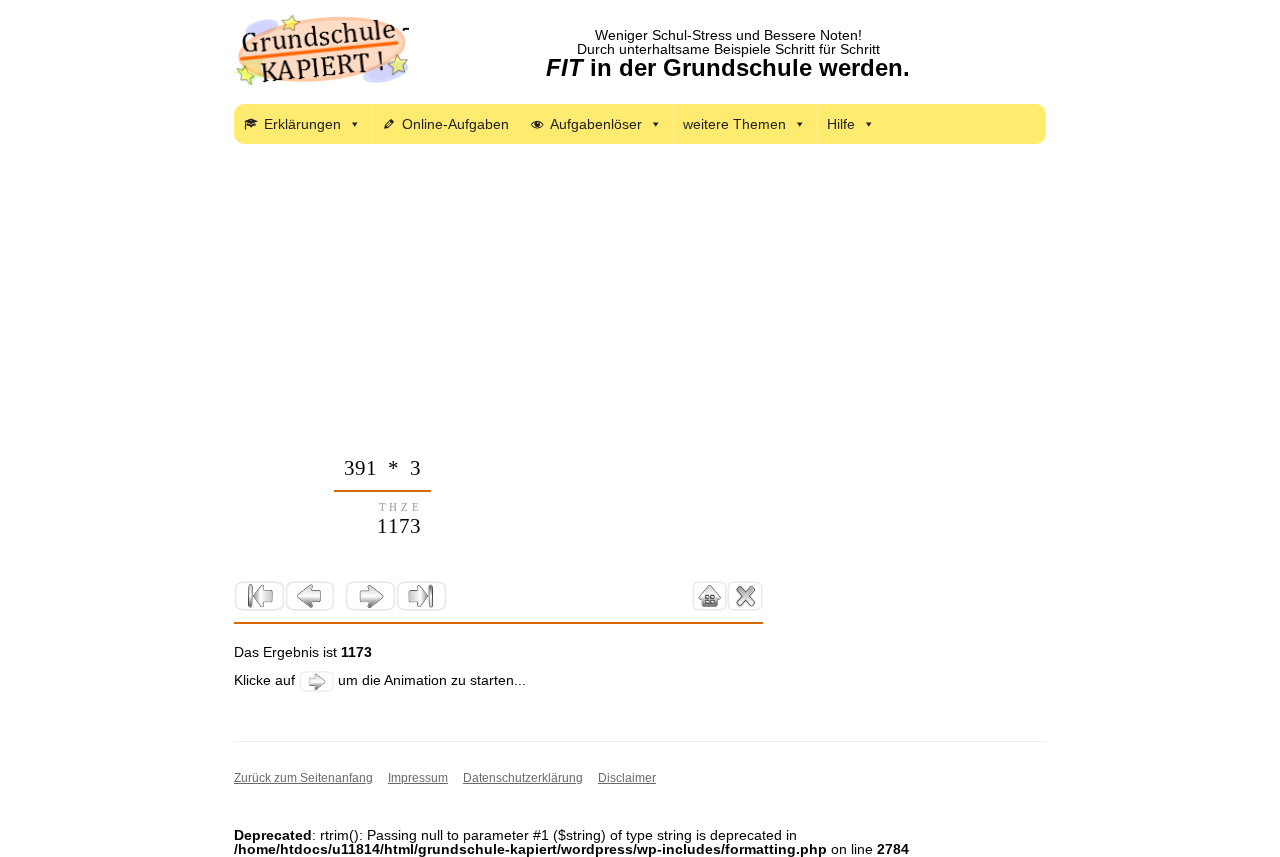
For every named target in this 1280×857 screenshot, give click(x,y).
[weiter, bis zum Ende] (421, 596)
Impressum (418, 778)
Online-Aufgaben (455, 124)
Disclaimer (627, 778)
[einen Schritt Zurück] (310, 596)
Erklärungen (302, 124)
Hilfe (841, 124)
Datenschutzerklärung (523, 778)
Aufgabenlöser (596, 124)
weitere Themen (734, 124)
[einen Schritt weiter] (370, 596)
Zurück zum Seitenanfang (303, 778)
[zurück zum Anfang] (259, 596)
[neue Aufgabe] (744, 596)
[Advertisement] (640, 308)
